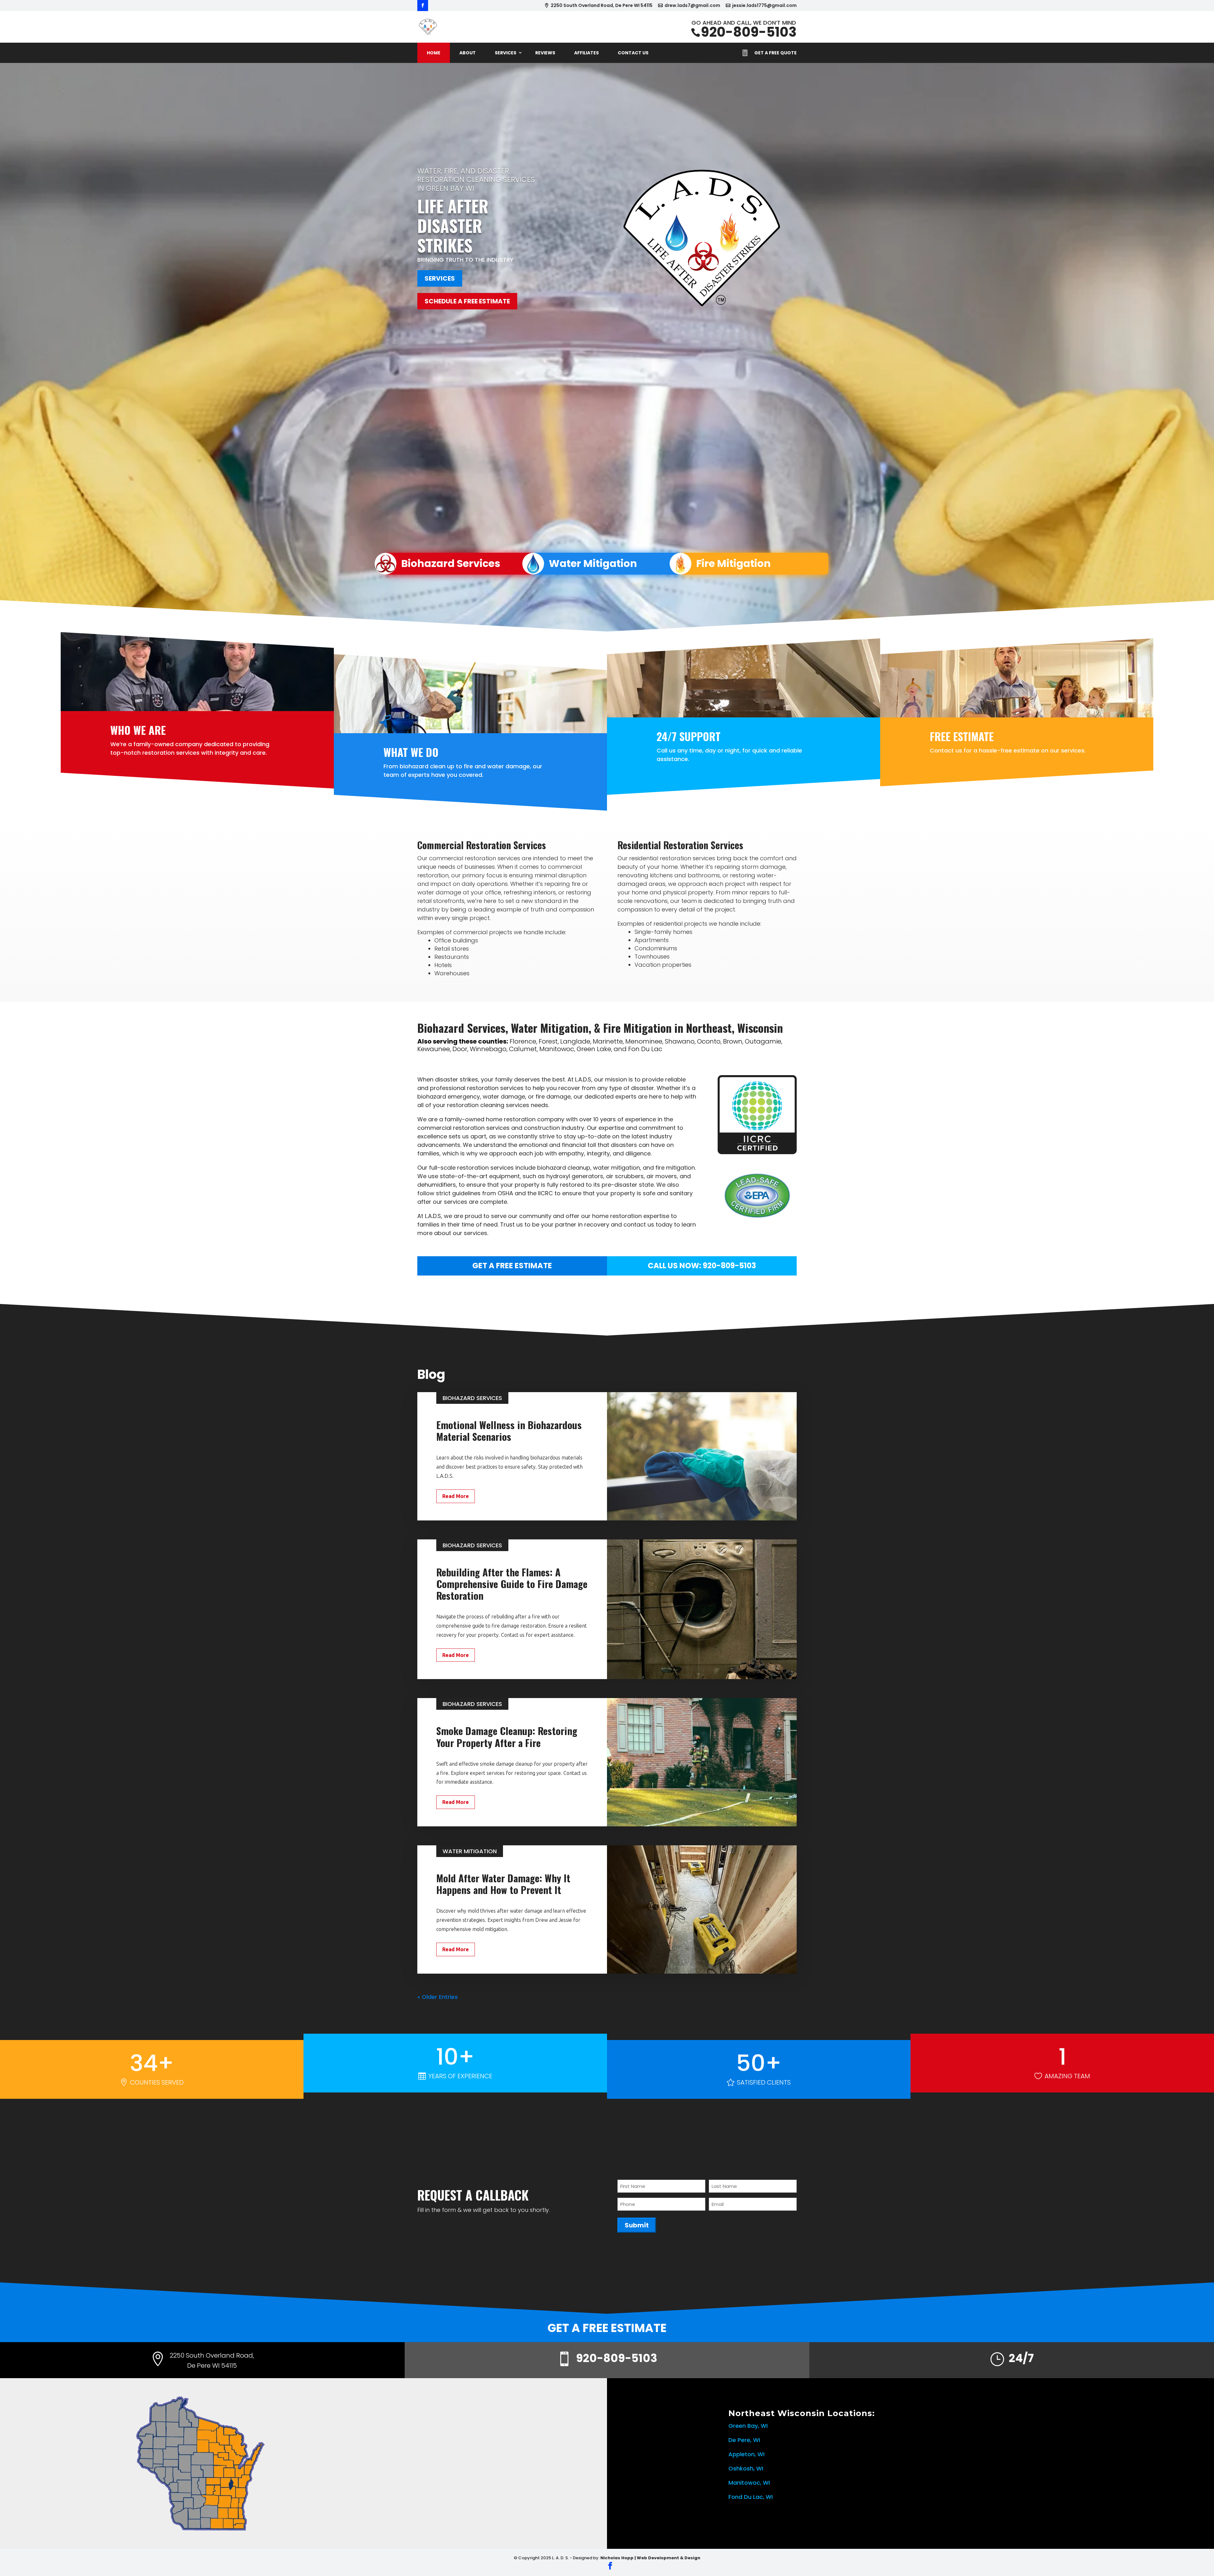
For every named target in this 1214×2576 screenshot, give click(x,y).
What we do (411, 752)
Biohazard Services (451, 563)
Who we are (138, 730)
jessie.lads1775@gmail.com (764, 6)
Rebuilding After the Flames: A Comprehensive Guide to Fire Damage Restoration (512, 1584)
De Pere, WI (744, 2440)
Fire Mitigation (733, 563)
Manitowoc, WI (749, 2483)
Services (506, 53)
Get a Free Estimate (512, 1266)
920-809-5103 (749, 32)
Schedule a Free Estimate (467, 301)
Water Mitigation (593, 563)
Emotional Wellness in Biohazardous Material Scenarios (509, 1431)
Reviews (545, 53)
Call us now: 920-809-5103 (702, 1266)
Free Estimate (962, 736)
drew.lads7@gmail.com (692, 6)
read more (456, 1496)
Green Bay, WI (748, 2426)
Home (434, 53)
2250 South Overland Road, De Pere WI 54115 (602, 6)
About (468, 53)
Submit (637, 2225)
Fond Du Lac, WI (751, 2497)
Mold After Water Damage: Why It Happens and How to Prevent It (503, 1884)
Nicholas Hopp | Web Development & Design (650, 2558)
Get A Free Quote (776, 53)
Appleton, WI (746, 2454)
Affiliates (586, 53)
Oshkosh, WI (746, 2468)
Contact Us (633, 53)
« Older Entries (438, 1997)
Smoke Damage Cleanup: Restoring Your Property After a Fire (507, 1736)
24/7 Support (689, 736)
